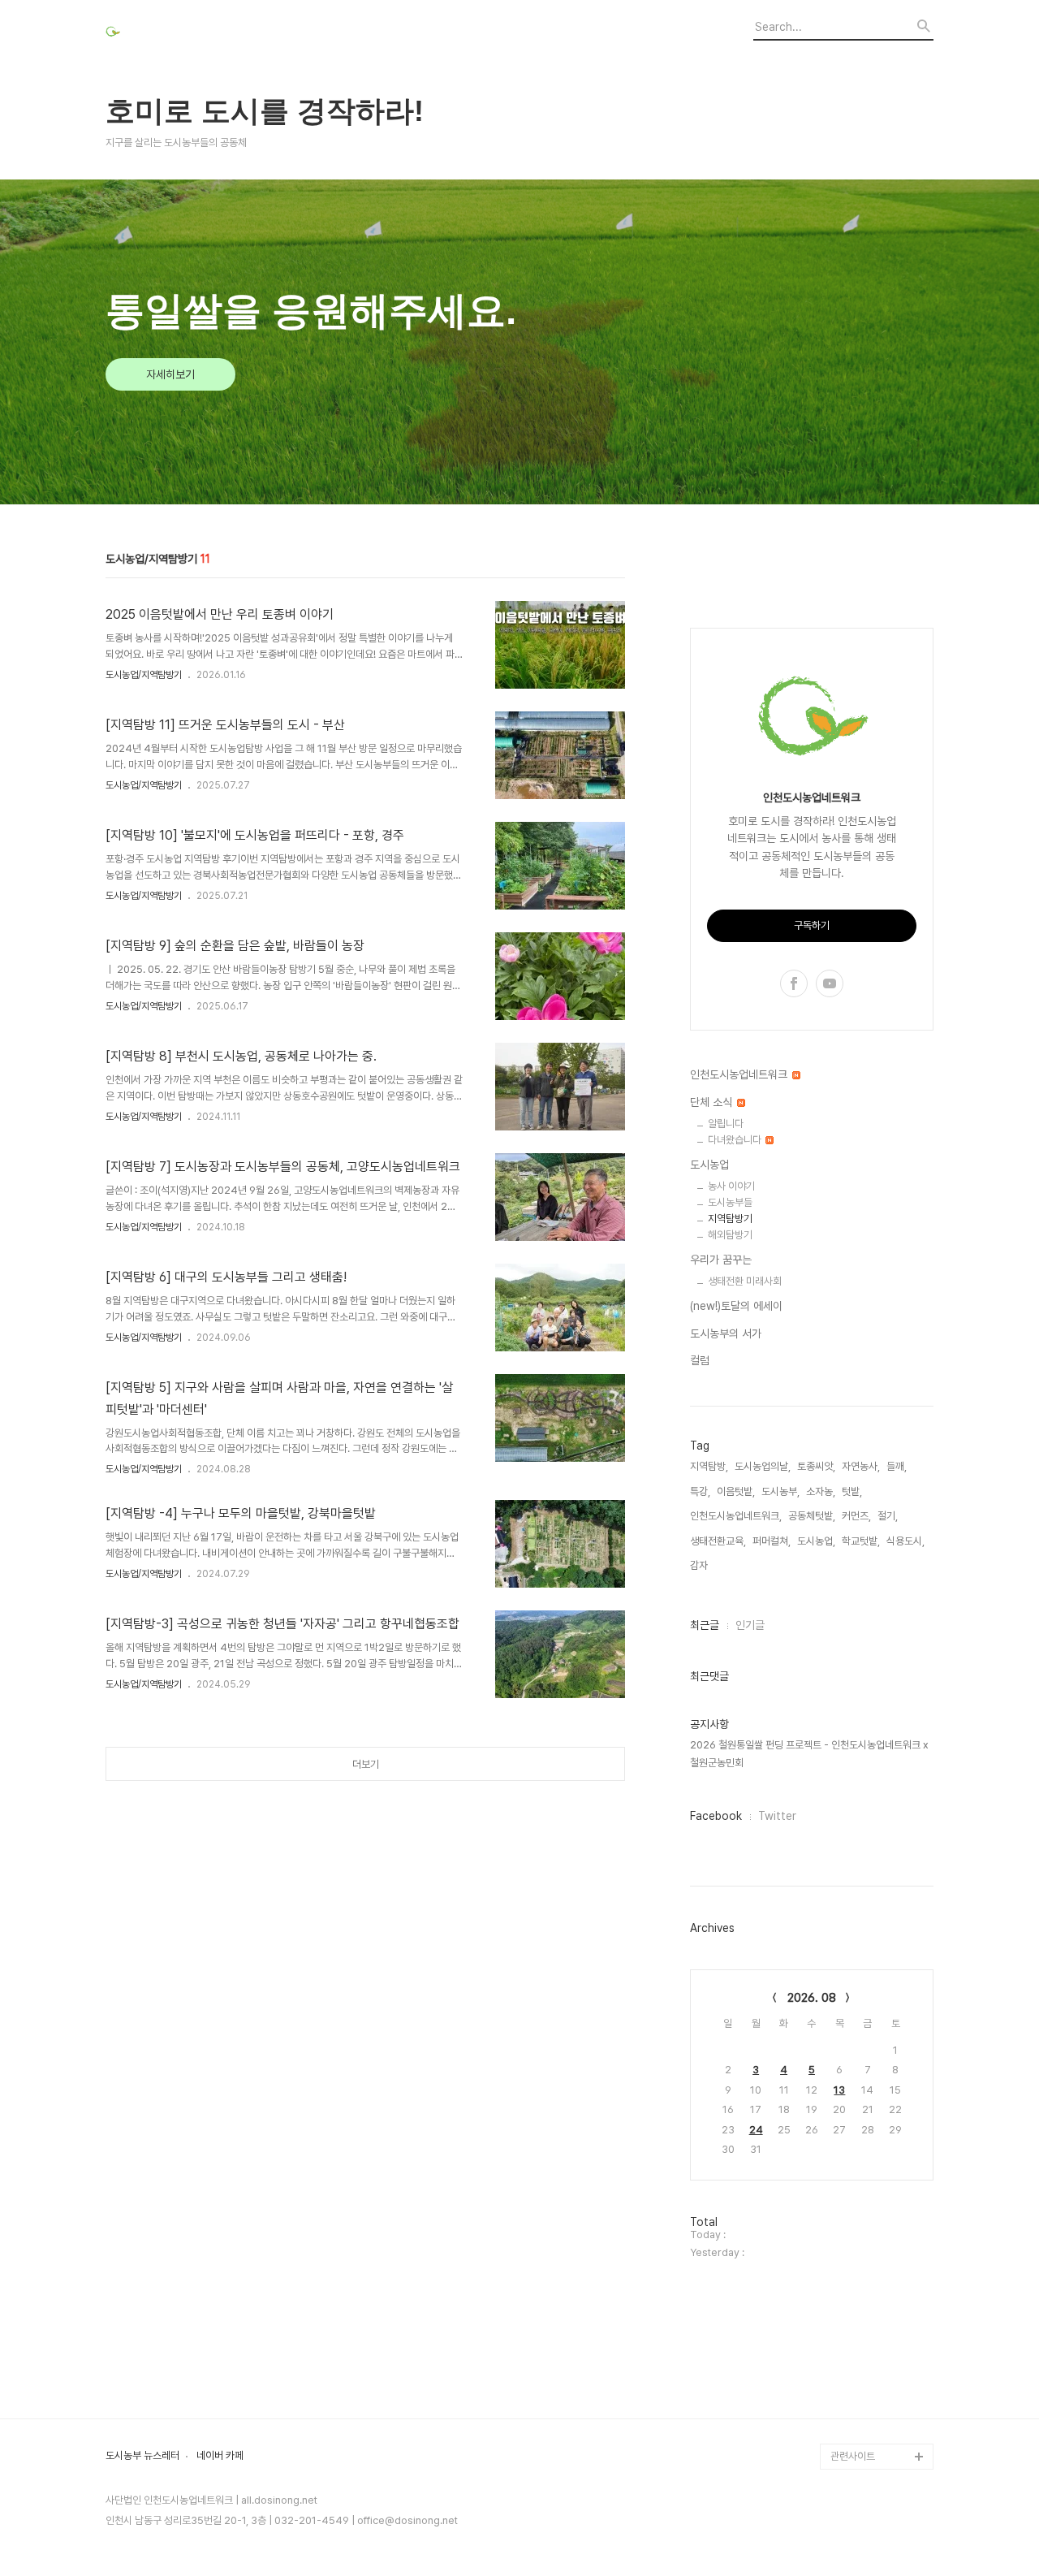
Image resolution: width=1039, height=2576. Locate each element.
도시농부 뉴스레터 (142, 2456)
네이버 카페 (220, 2456)
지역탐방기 (730, 1219)
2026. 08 (812, 1998)
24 (756, 2130)
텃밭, (852, 1491)
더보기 (366, 1764)
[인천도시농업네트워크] (195, 34)
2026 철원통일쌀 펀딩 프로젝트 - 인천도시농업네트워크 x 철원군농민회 (809, 1754)
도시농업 (709, 1165)
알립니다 (726, 1124)
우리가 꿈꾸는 (721, 1260)
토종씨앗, (816, 1466)
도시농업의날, (763, 1466)
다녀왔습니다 (736, 1140)
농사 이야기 (731, 1186)
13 (839, 2090)
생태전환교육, (718, 1541)
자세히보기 (170, 374)
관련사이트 (853, 2456)
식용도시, (905, 1541)
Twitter (777, 1816)
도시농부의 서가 (726, 1333)
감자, (700, 1565)
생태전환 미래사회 (745, 1281)
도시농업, (816, 1541)
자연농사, (861, 1466)
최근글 (705, 1625)
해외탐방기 (730, 1235)
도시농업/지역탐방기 (144, 675)
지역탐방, (709, 1466)
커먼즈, (856, 1516)
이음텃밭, (736, 1491)
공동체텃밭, (812, 1516)
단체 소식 (713, 1102)
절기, (888, 1516)
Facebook (716, 1816)
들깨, (897, 1466)
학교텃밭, (861, 1541)
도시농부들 (730, 1202)
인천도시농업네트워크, (736, 1516)
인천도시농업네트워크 (740, 1074)
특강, (700, 1491)
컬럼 (700, 1360)
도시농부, (780, 1491)
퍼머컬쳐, (772, 1541)
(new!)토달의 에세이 (736, 1306)
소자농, (821, 1491)
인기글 (750, 1625)
